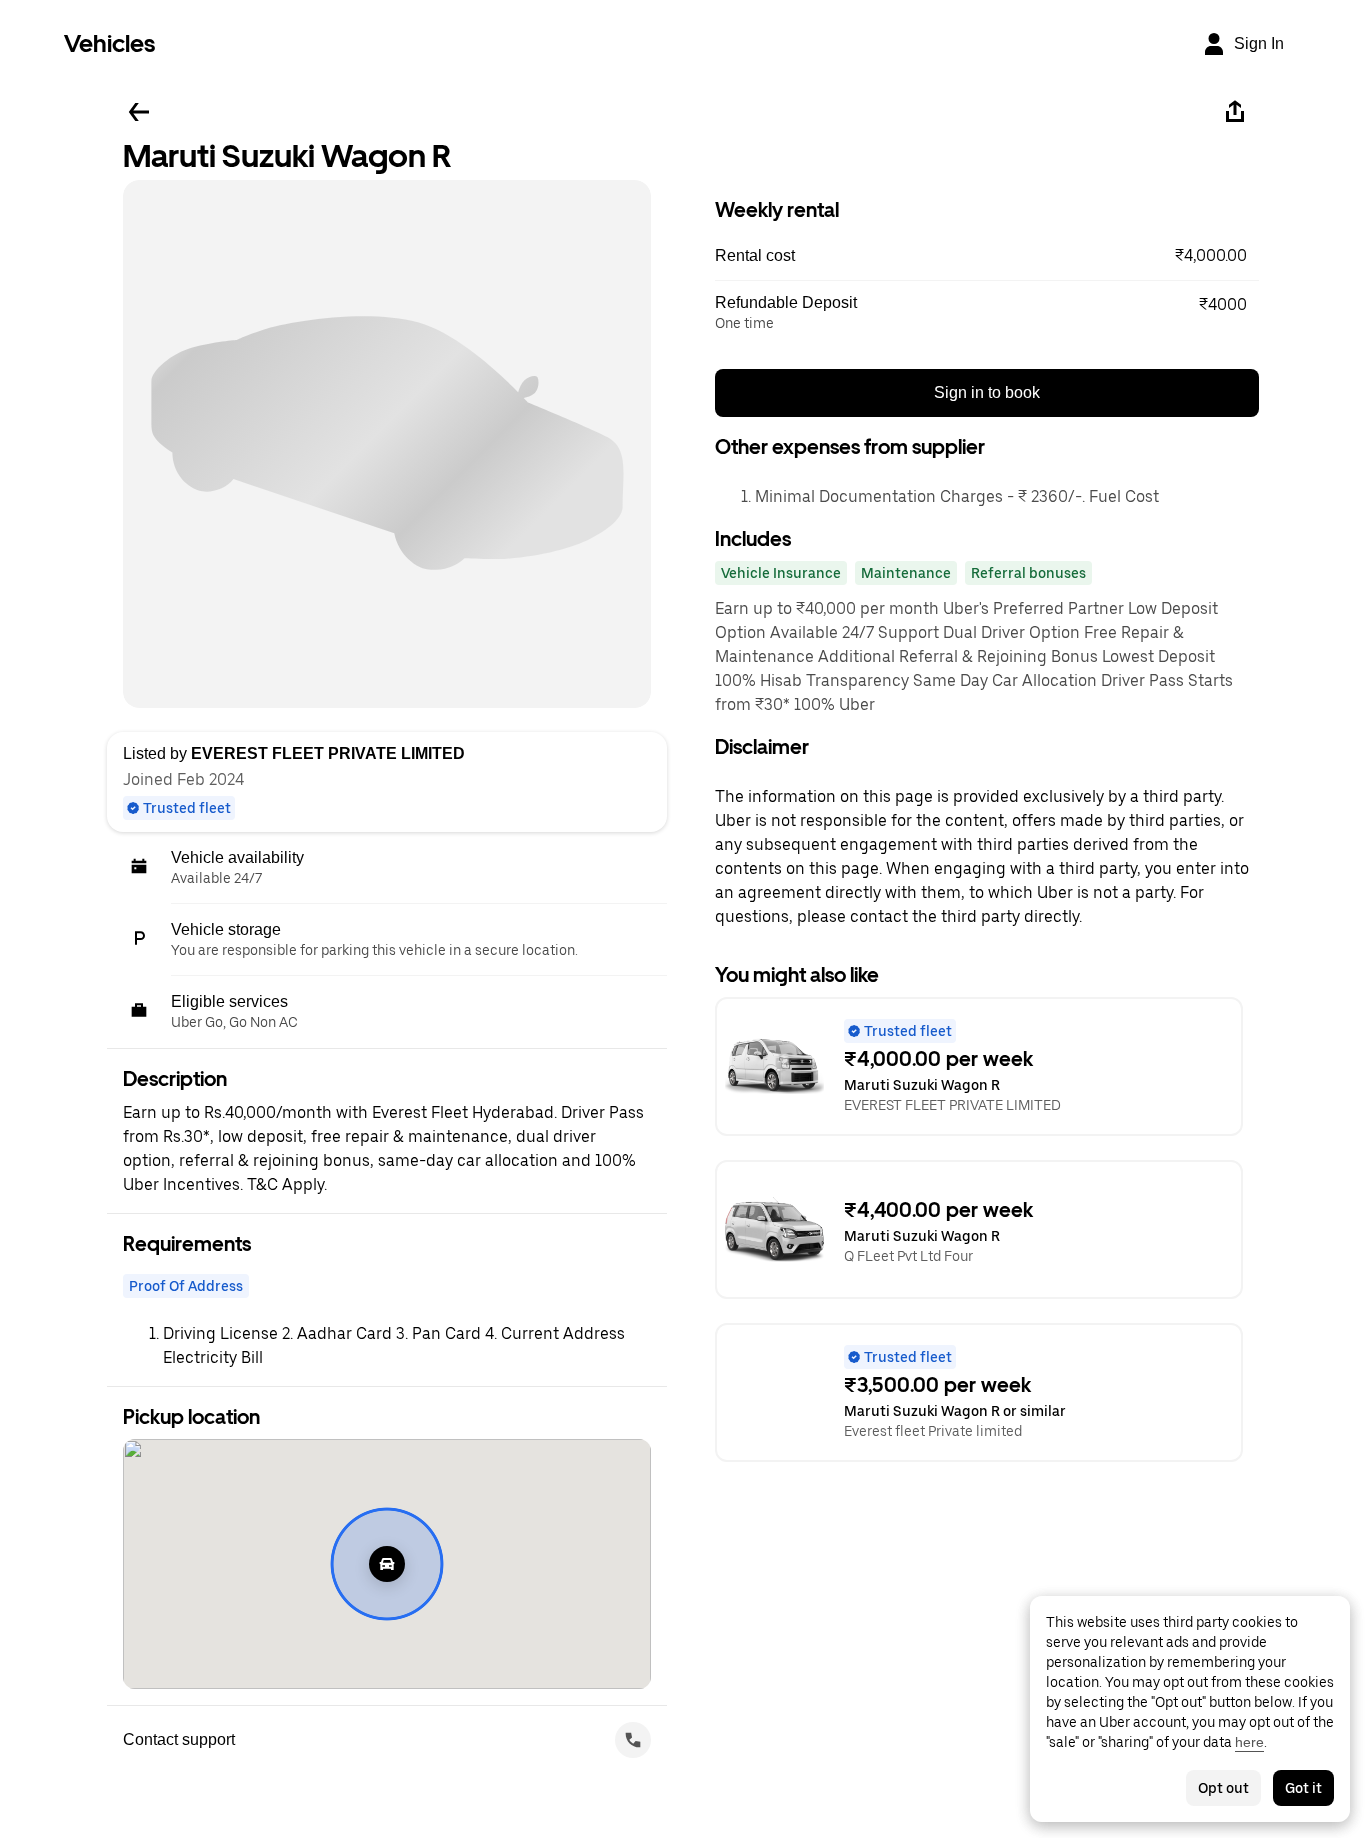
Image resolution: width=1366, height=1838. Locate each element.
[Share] (1235, 112)
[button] (987, 256)
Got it (1303, 1788)
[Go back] (139, 112)
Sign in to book (987, 392)
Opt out (1223, 1788)
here (1249, 1742)
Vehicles (109, 43)
